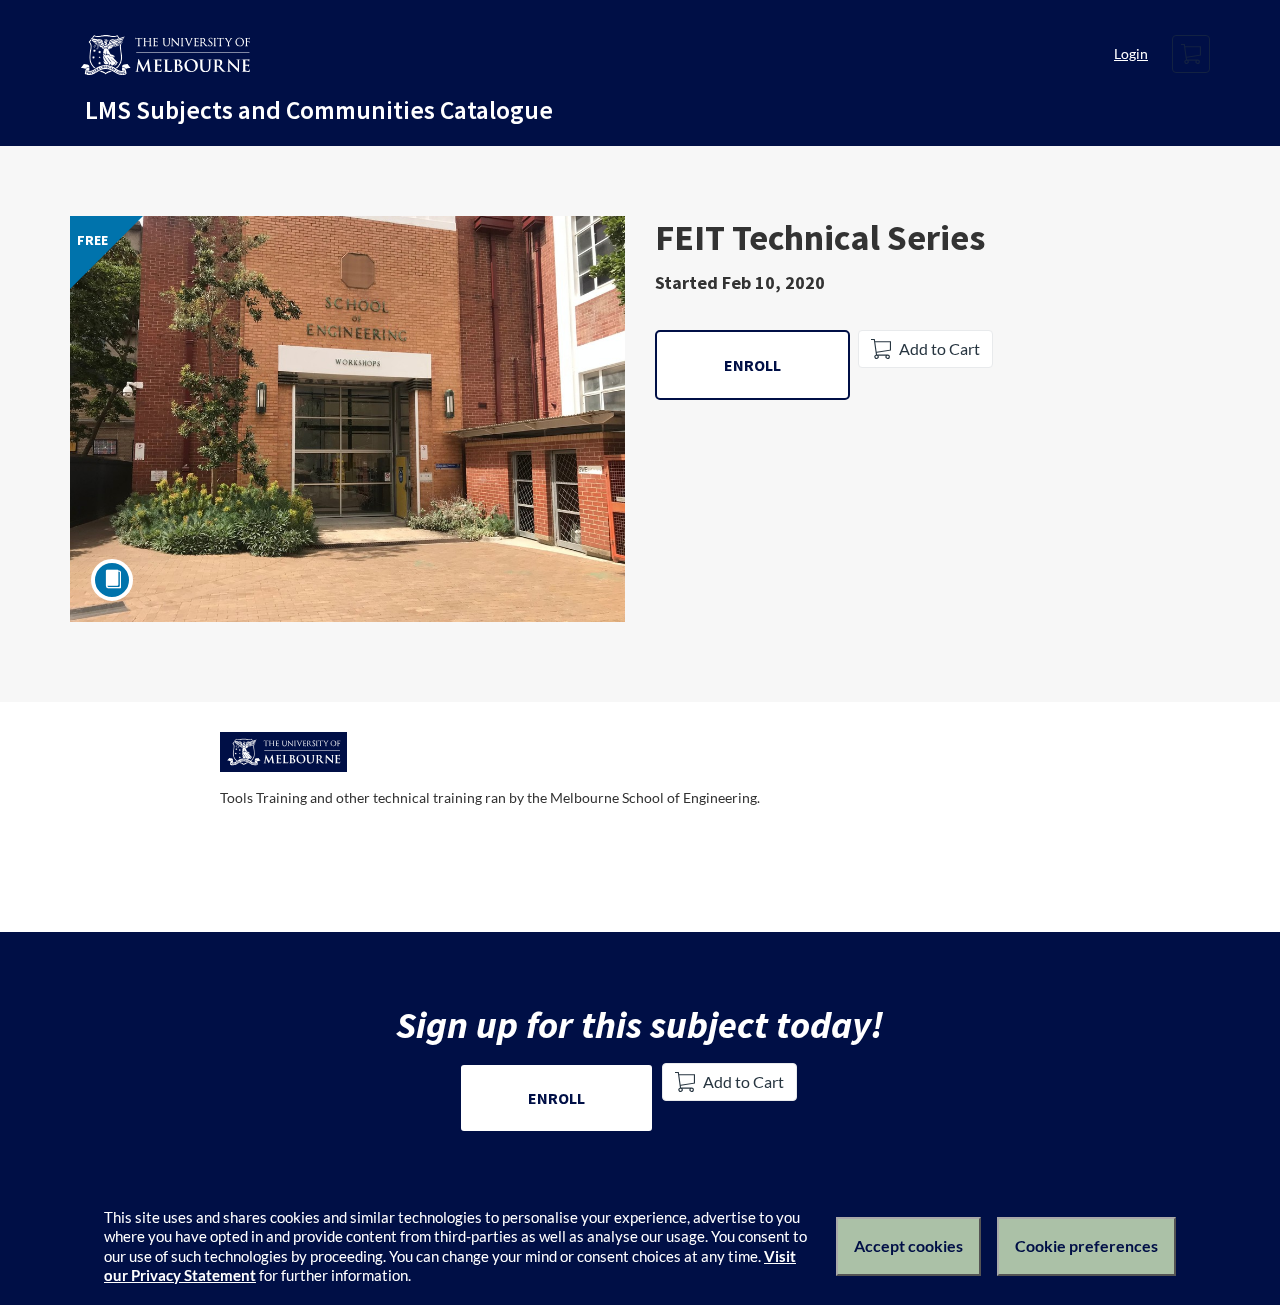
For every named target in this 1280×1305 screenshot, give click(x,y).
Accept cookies (908, 1245)
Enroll (752, 365)
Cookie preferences (1086, 1245)
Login (1131, 53)
